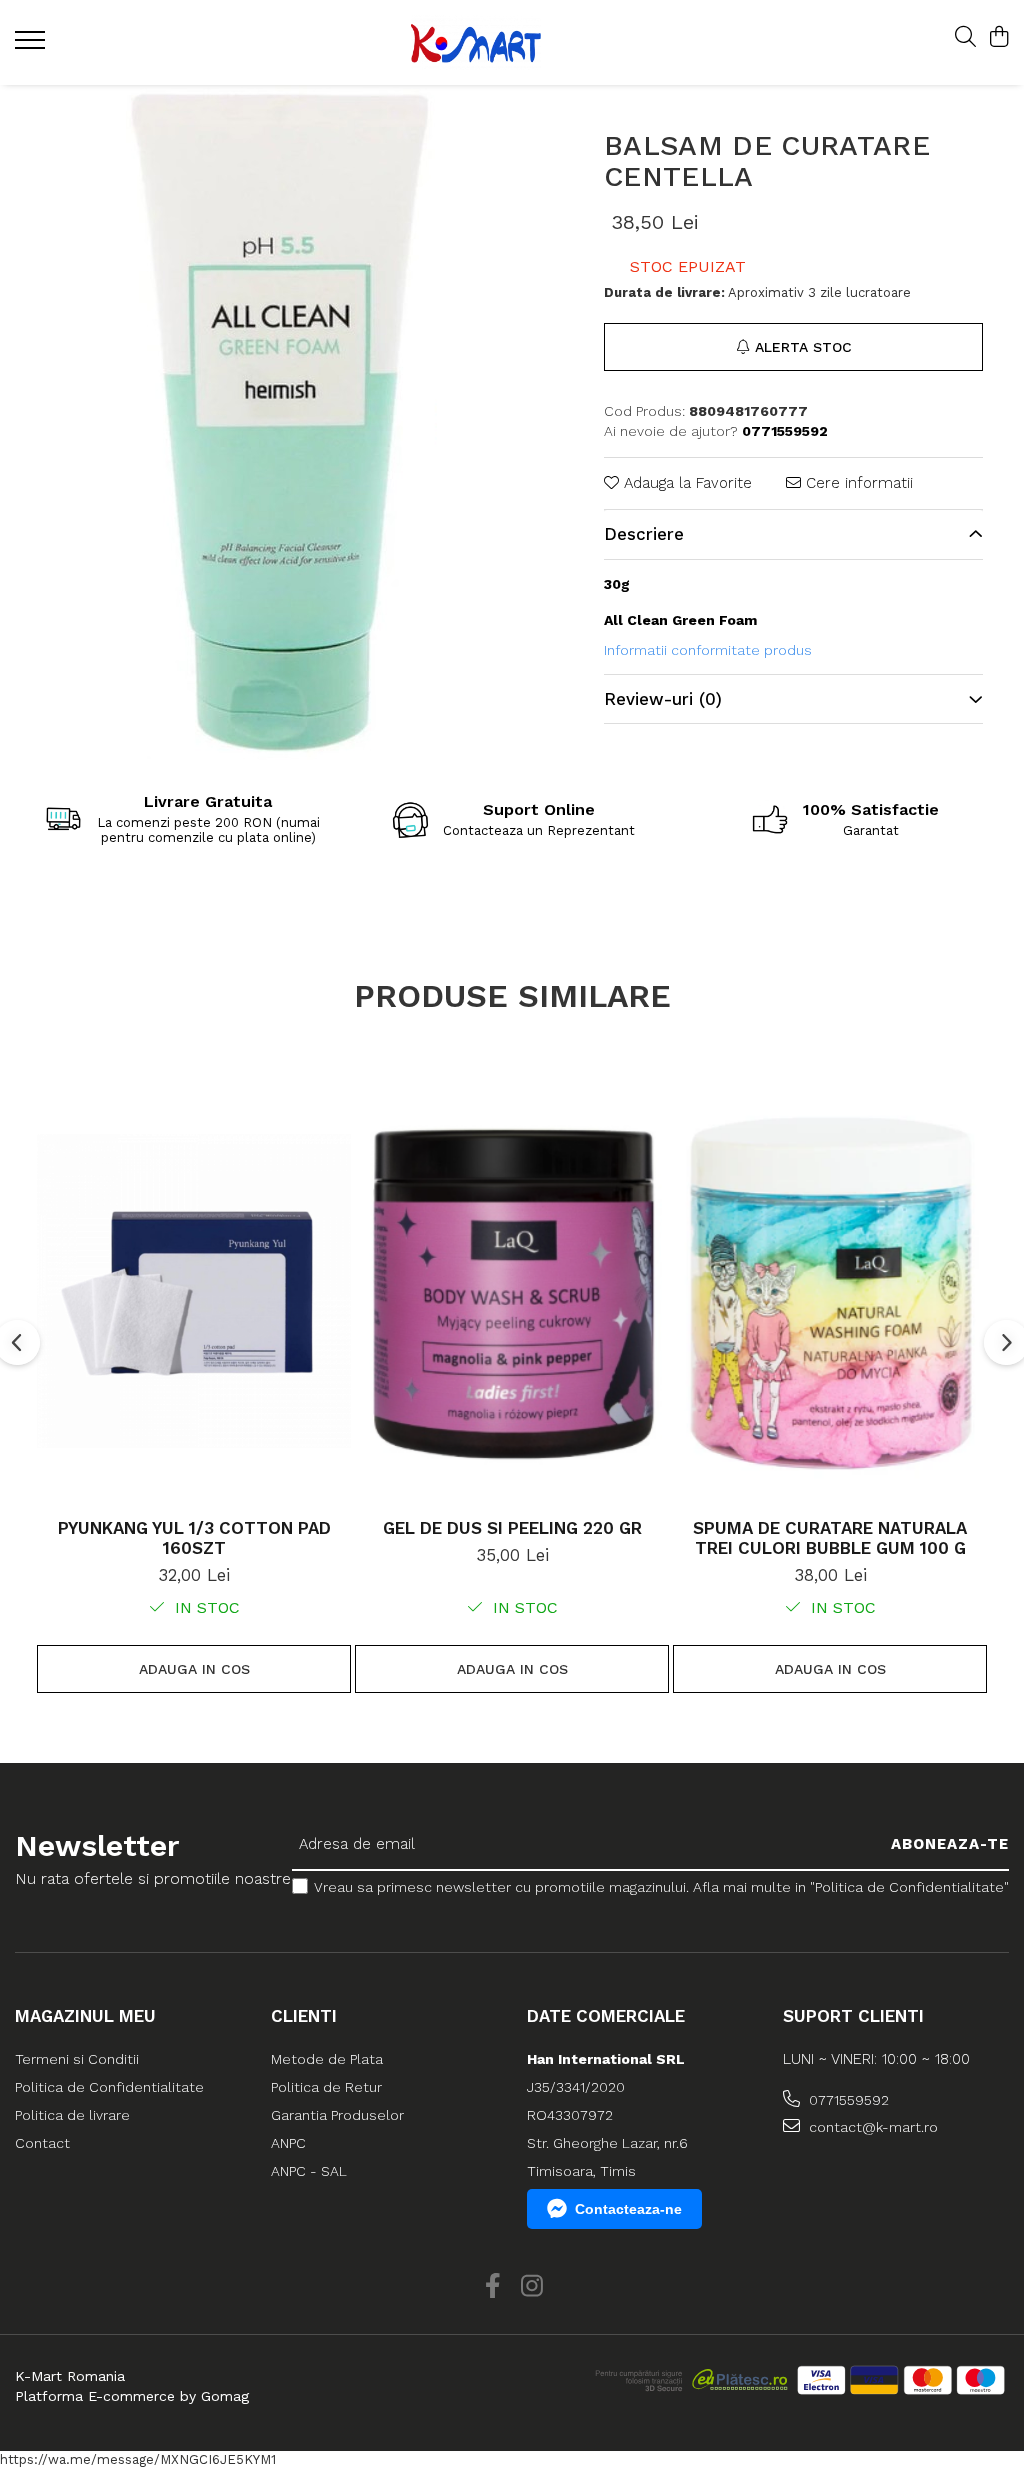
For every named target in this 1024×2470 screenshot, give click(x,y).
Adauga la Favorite (685, 483)
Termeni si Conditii (77, 2059)
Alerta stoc (803, 347)
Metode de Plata (327, 2059)
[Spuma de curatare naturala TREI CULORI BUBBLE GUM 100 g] (830, 1291)
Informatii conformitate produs (708, 650)
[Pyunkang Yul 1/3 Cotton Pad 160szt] (194, 1291)
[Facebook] (492, 2287)
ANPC (288, 2143)
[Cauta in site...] (965, 38)
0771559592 (847, 2100)
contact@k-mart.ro (871, 2127)
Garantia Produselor (337, 2115)
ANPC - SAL (309, 2171)
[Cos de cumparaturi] (998, 38)
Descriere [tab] (644, 534)
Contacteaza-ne (628, 2209)
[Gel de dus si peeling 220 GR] (512, 1291)
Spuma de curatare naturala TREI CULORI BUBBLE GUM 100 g (830, 1538)
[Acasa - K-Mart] (498, 42)
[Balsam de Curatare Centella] (281, 422)
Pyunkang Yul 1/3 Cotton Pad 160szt (194, 1538)
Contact (42, 2143)
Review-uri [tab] (663, 699)
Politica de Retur (326, 2087)
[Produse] (32, 46)
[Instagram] (531, 2287)
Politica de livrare (72, 2115)
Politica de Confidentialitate (109, 2087)
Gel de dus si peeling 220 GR (512, 1528)
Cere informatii (857, 483)
